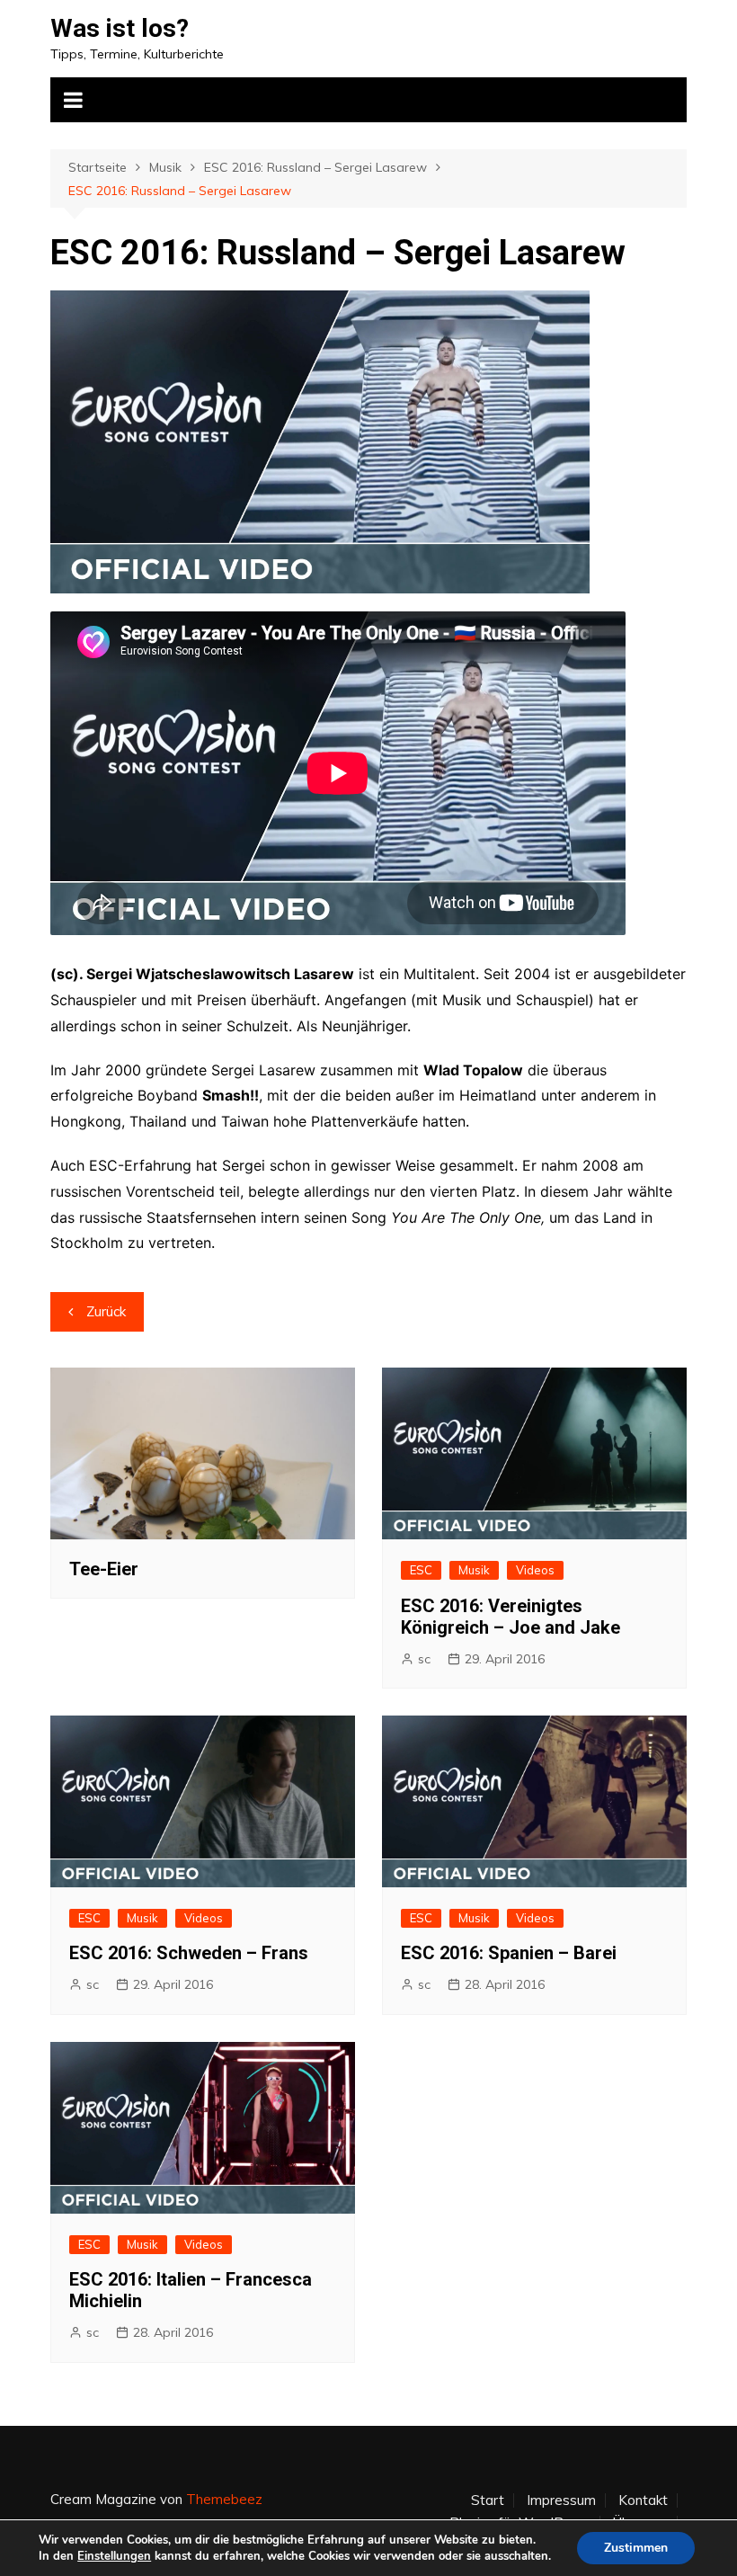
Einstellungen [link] (114, 2556)
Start (488, 2500)
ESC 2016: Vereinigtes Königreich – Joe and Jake (511, 1617)
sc (424, 1659)
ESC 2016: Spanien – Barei (509, 1953)
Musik (474, 1570)
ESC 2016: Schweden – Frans (189, 1953)
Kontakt (643, 2500)
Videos (535, 1570)
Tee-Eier (104, 1569)
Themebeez (224, 2499)
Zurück (106, 1311)
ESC (421, 1570)
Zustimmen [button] (636, 2548)
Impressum (561, 2500)
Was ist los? (120, 28)
